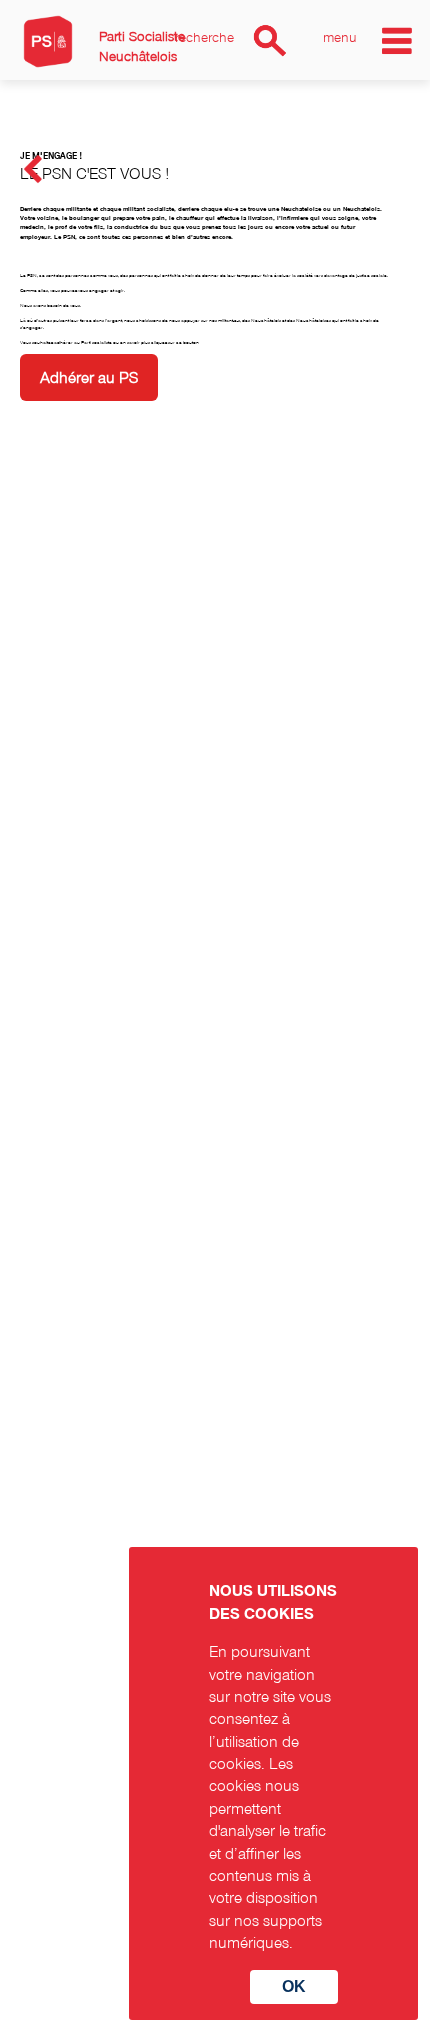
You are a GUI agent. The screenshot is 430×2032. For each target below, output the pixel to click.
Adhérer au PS (89, 377)
